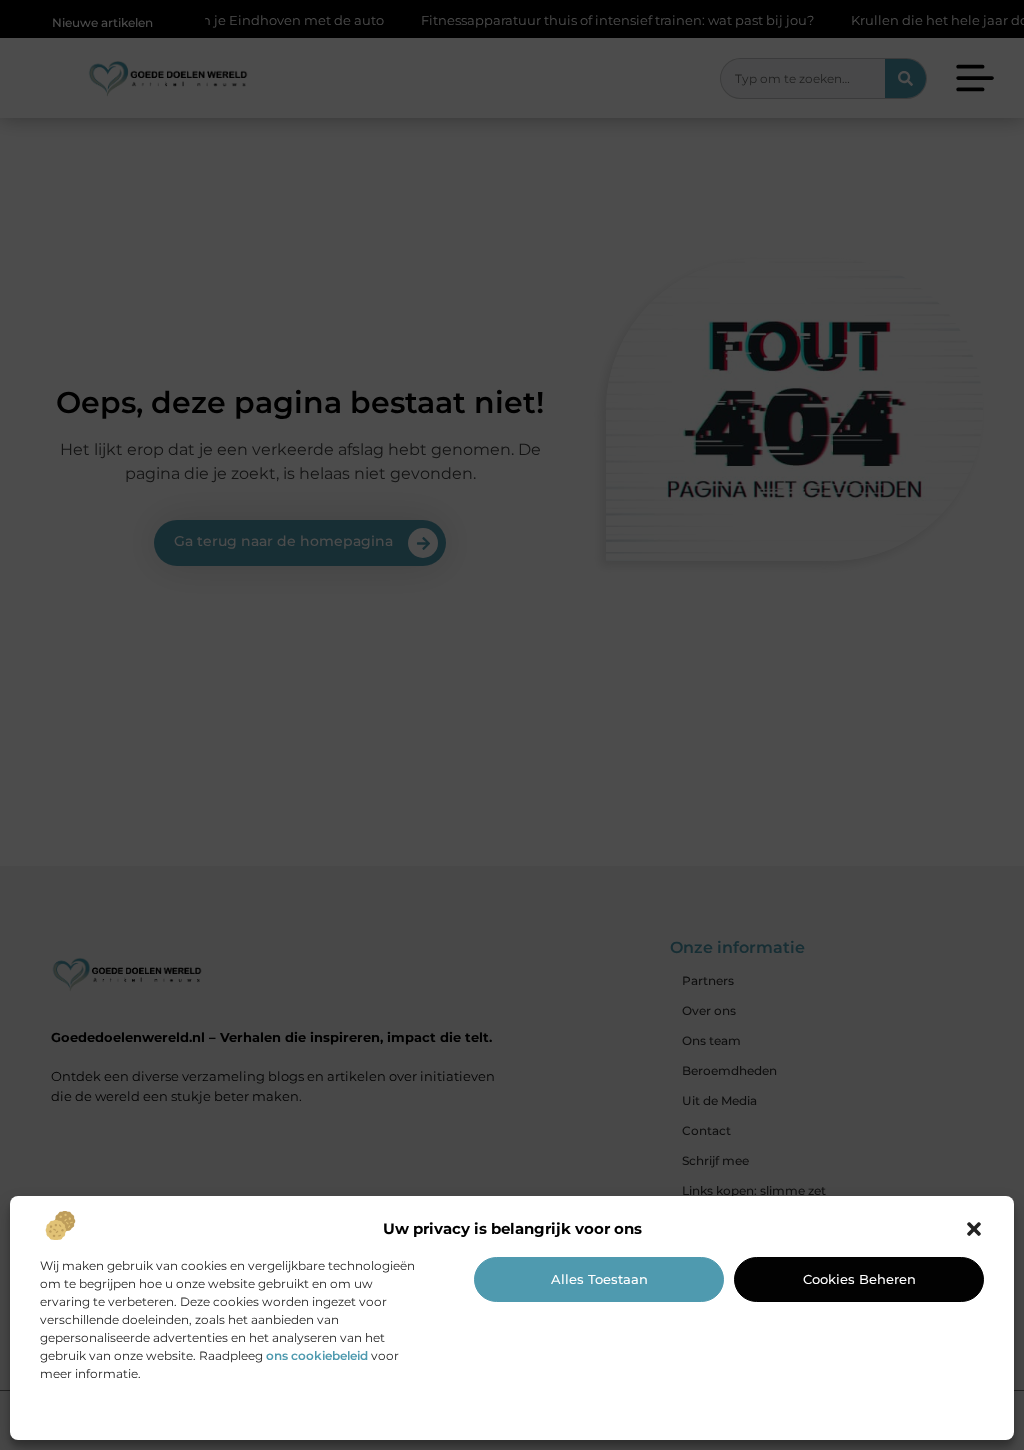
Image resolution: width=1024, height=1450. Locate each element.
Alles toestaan (599, 1279)
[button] (974, 1229)
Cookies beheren (859, 1279)
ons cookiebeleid (317, 1355)
